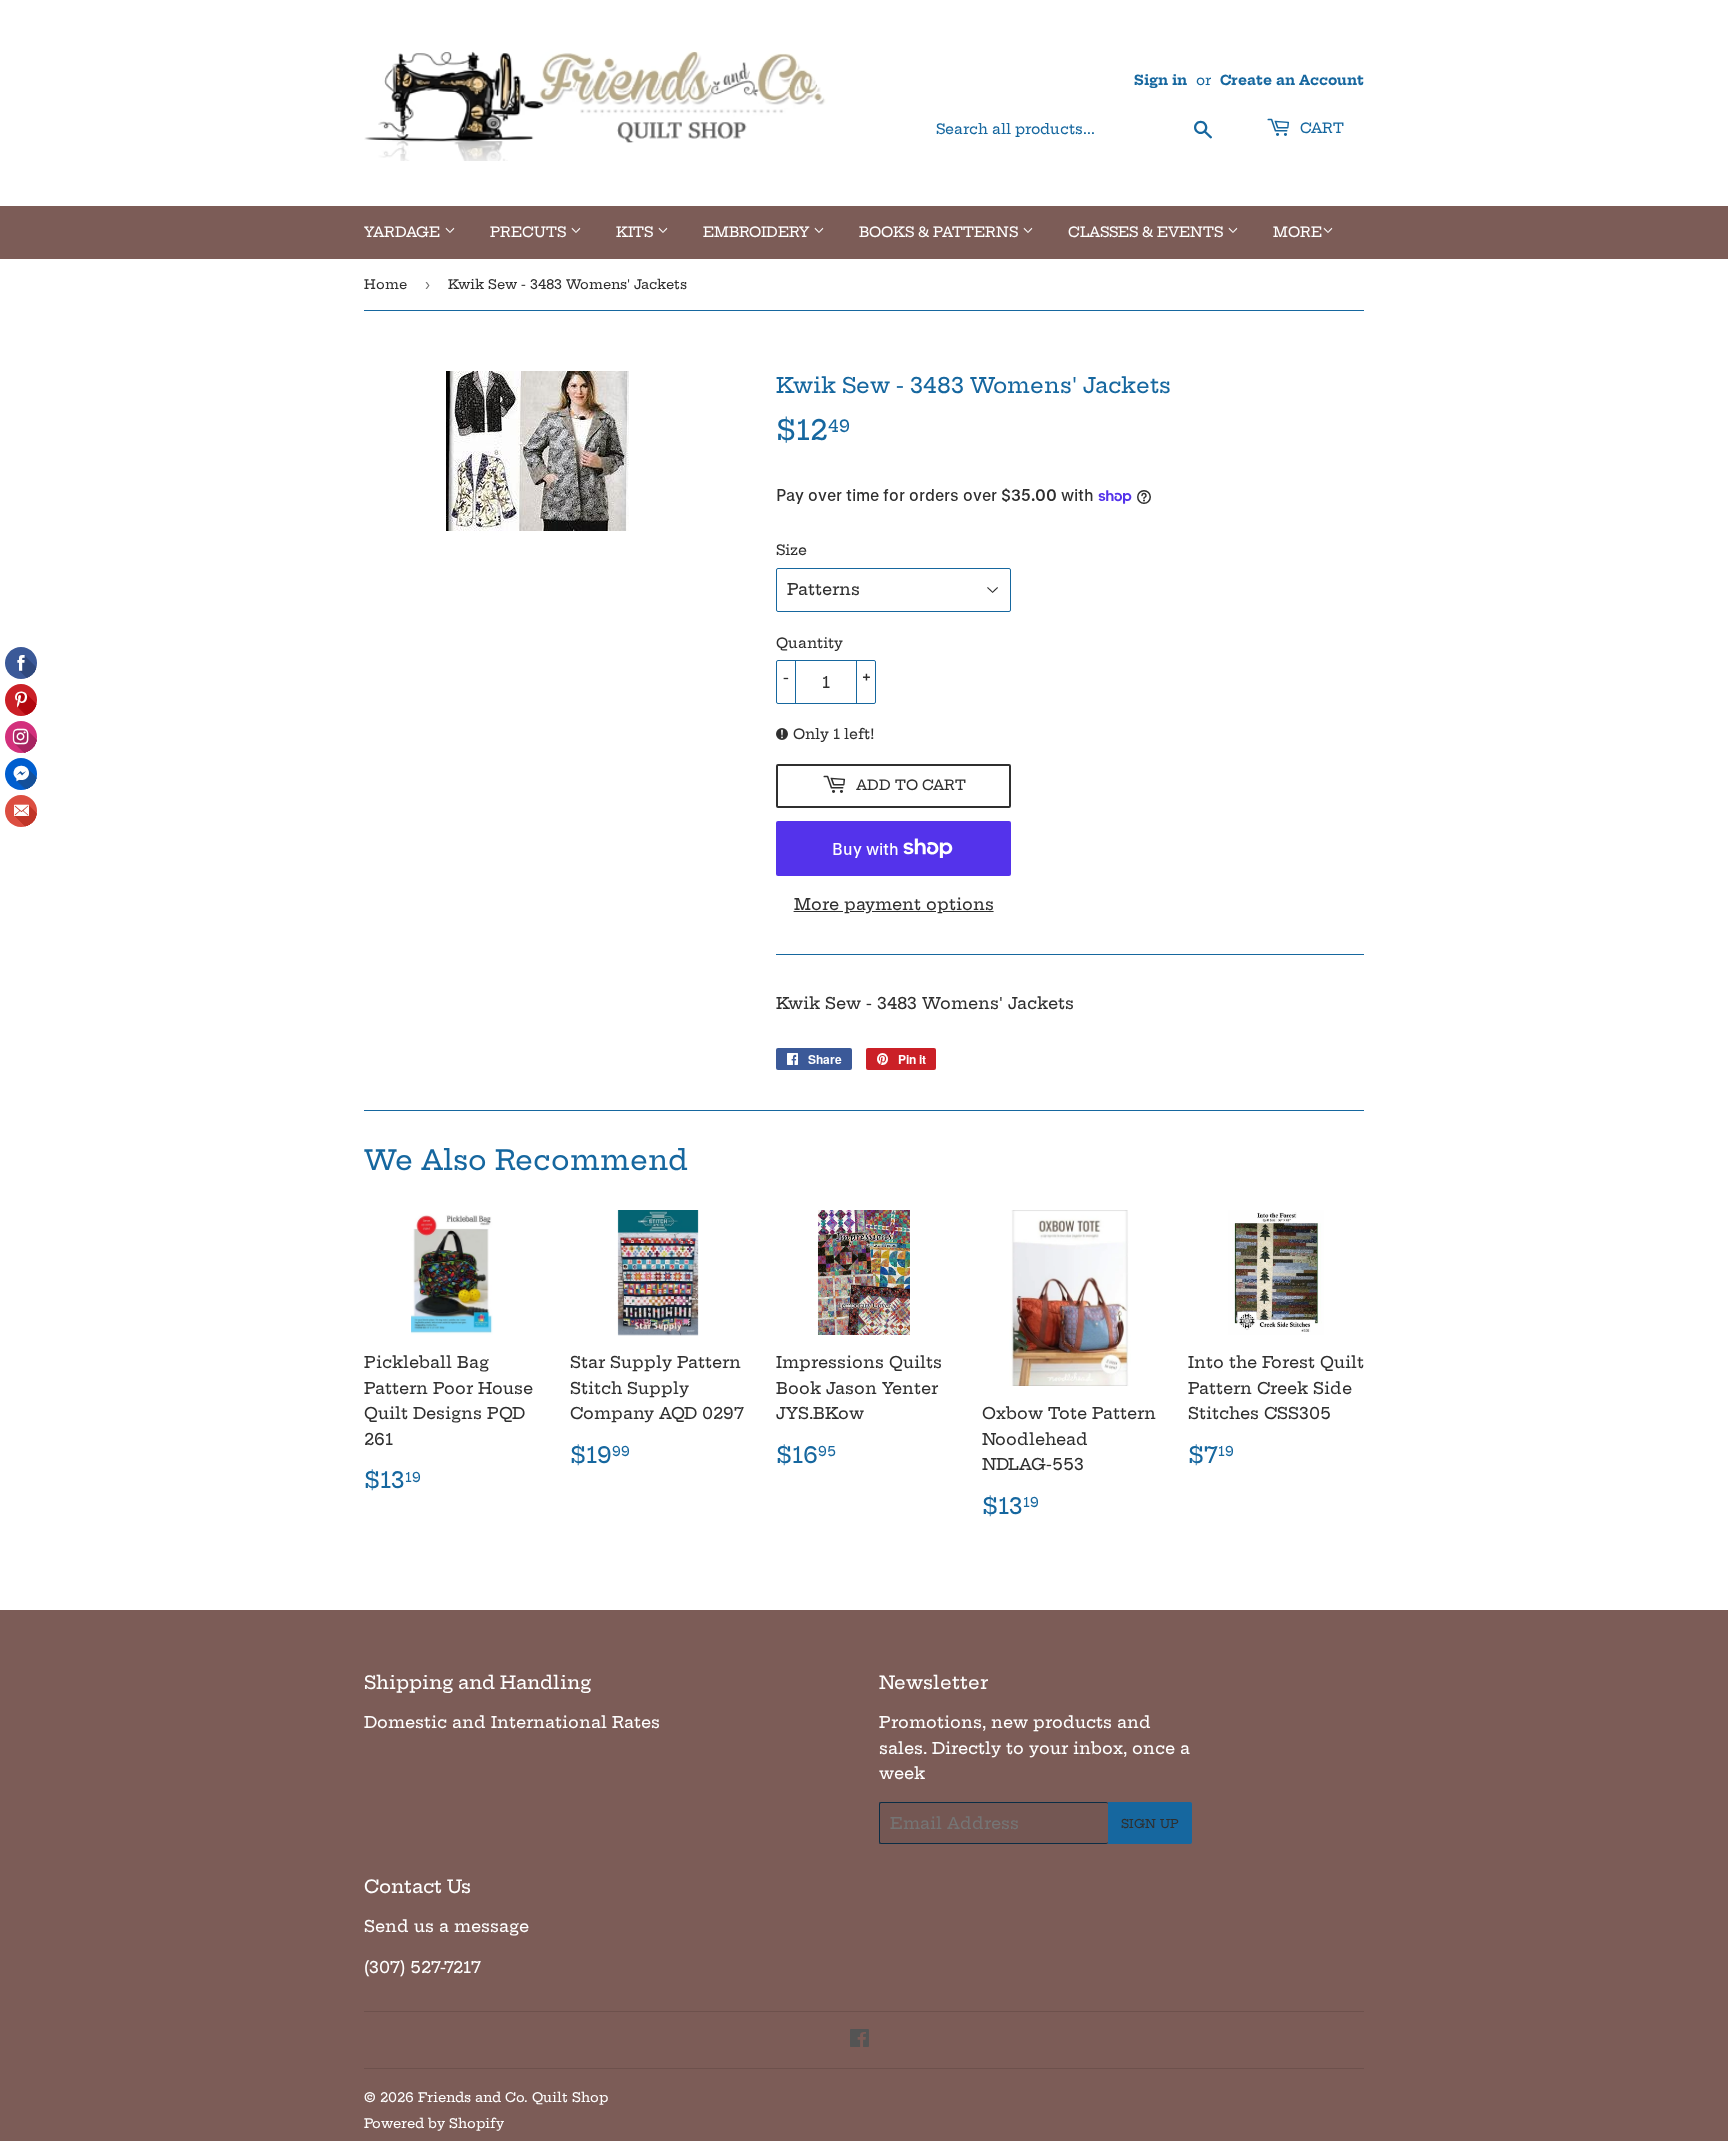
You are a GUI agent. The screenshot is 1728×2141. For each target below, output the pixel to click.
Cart (1320, 128)
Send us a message (446, 1926)
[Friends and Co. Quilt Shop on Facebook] (859, 2040)
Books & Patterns (940, 232)
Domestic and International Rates (512, 1722)
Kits (636, 232)
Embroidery (758, 232)
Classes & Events (1147, 232)
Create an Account (1292, 80)
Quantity (809, 643)
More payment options (894, 904)
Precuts (530, 232)
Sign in (1160, 80)
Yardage (404, 232)
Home (385, 284)
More (1297, 232)
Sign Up (1150, 1823)
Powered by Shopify (434, 2123)
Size (791, 550)
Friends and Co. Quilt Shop (513, 2097)
